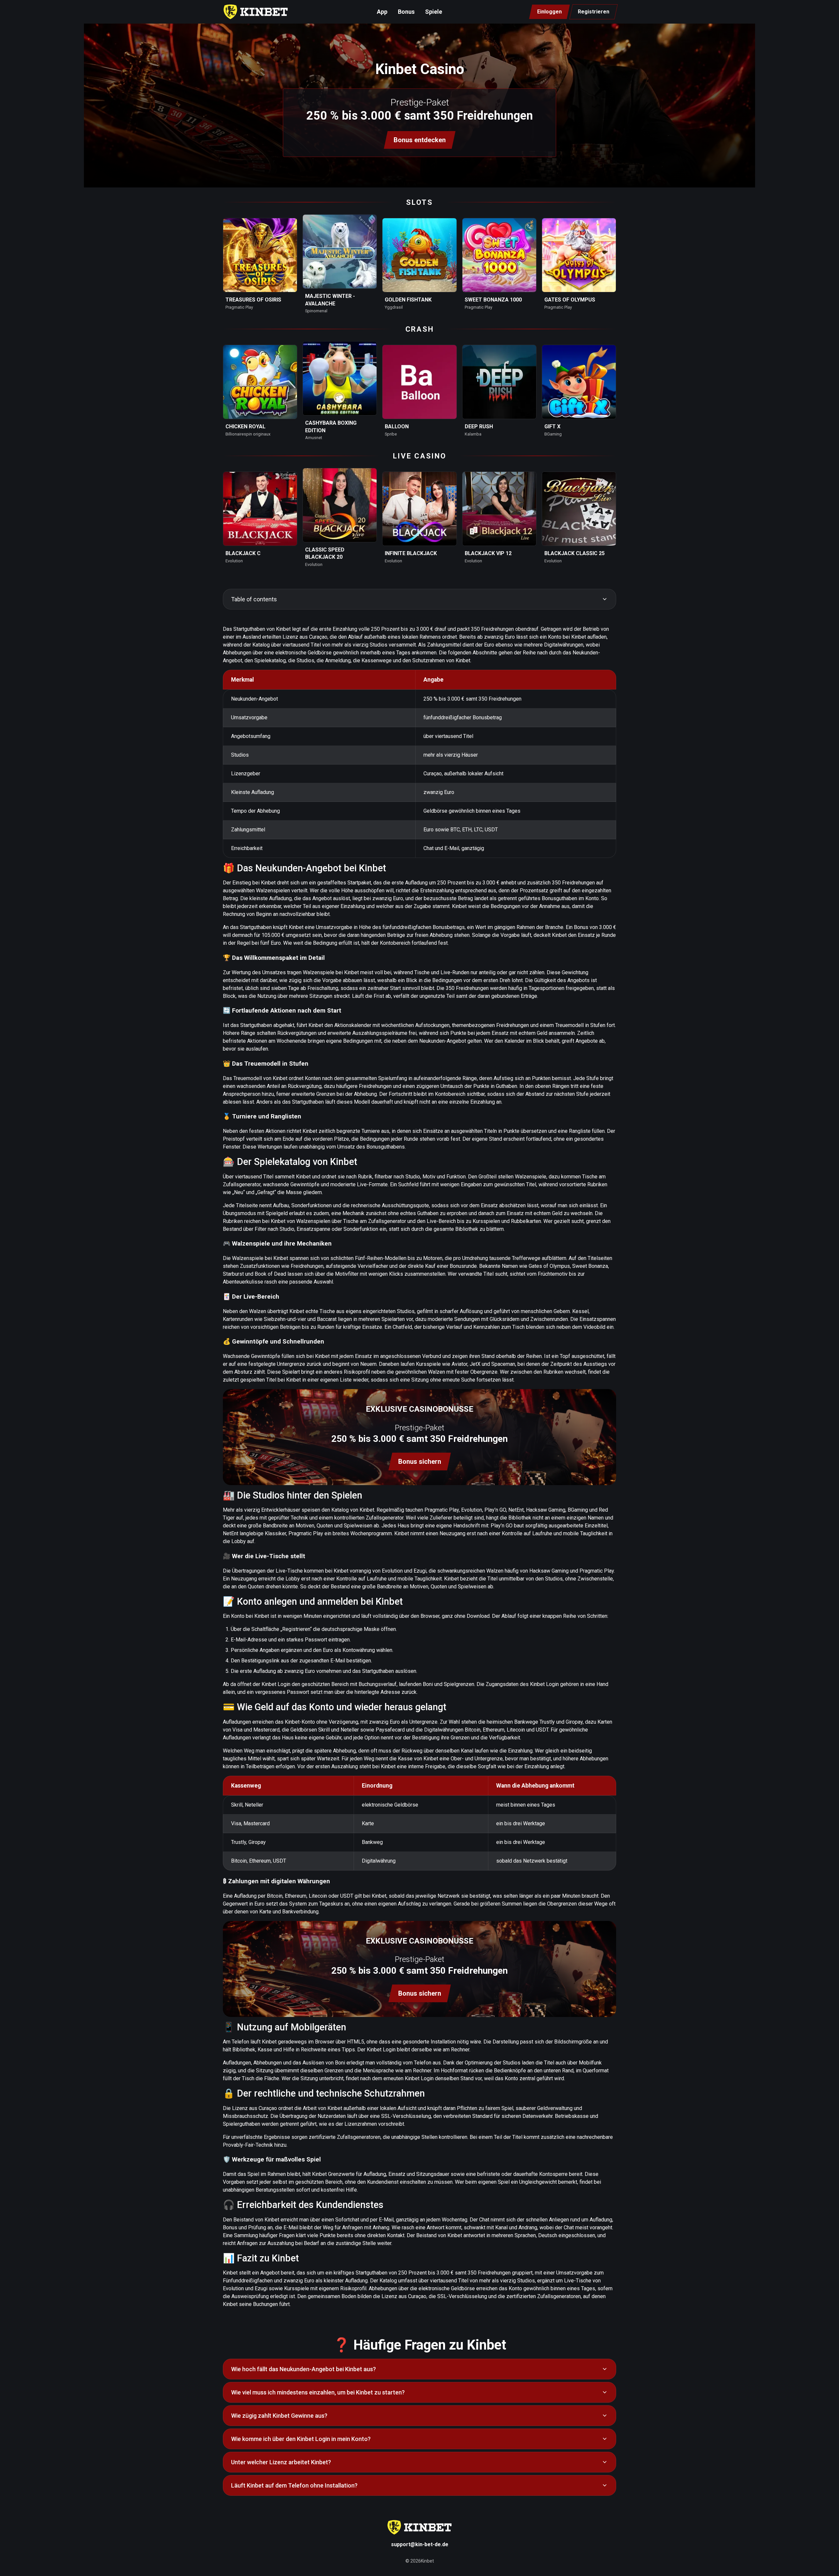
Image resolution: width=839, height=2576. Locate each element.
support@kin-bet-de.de (420, 2544)
